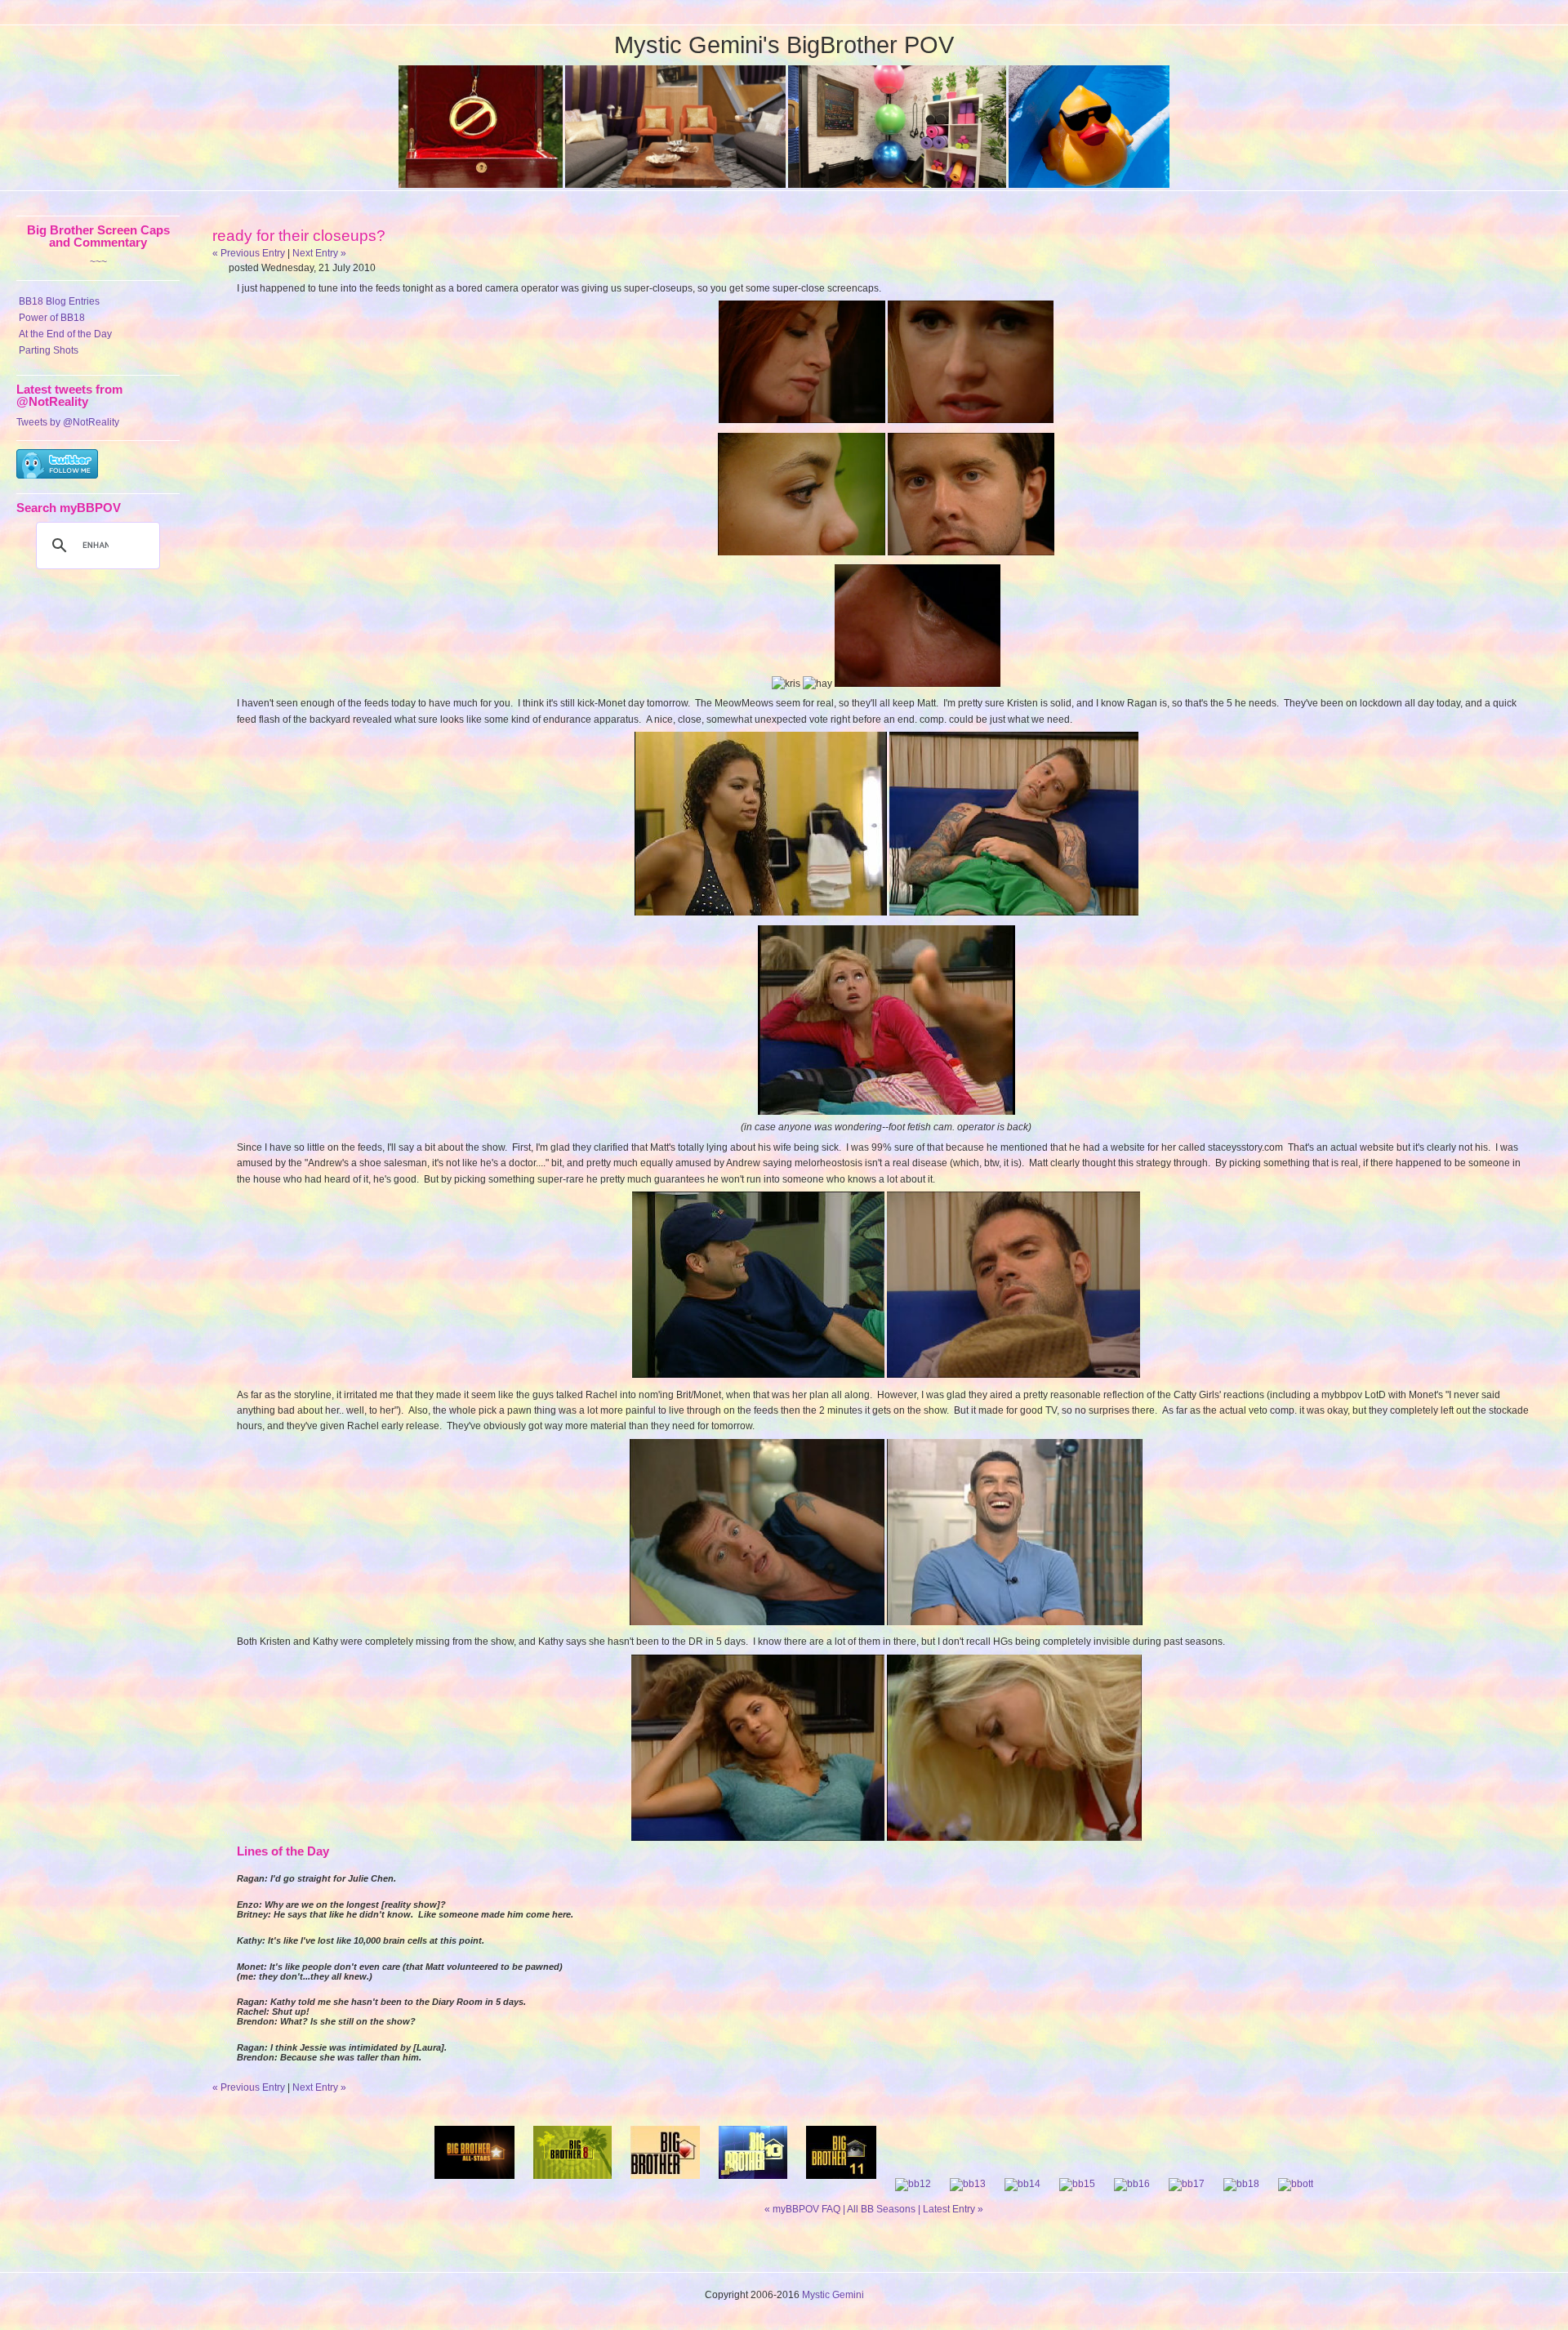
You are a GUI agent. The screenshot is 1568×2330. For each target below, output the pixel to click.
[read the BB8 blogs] (572, 2184)
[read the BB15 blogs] (1077, 2184)
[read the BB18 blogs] (1241, 2184)
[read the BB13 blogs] (968, 2184)
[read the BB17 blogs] (1187, 2184)
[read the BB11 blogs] (841, 2184)
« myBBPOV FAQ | (806, 2209)
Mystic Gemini (833, 2295)
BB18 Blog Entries (59, 301)
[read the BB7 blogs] (474, 2184)
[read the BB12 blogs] (913, 2184)
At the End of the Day (65, 334)
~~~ (98, 262)
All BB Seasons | (885, 2209)
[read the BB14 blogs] (1022, 2184)
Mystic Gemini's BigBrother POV (784, 45)
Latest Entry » (953, 2209)
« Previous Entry (249, 253)
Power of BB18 (52, 318)
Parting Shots (49, 350)
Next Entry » (319, 253)
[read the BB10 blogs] (753, 2184)
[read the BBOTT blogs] (1296, 2184)
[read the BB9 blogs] (665, 2184)
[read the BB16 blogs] (1132, 2184)
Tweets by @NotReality (68, 422)
